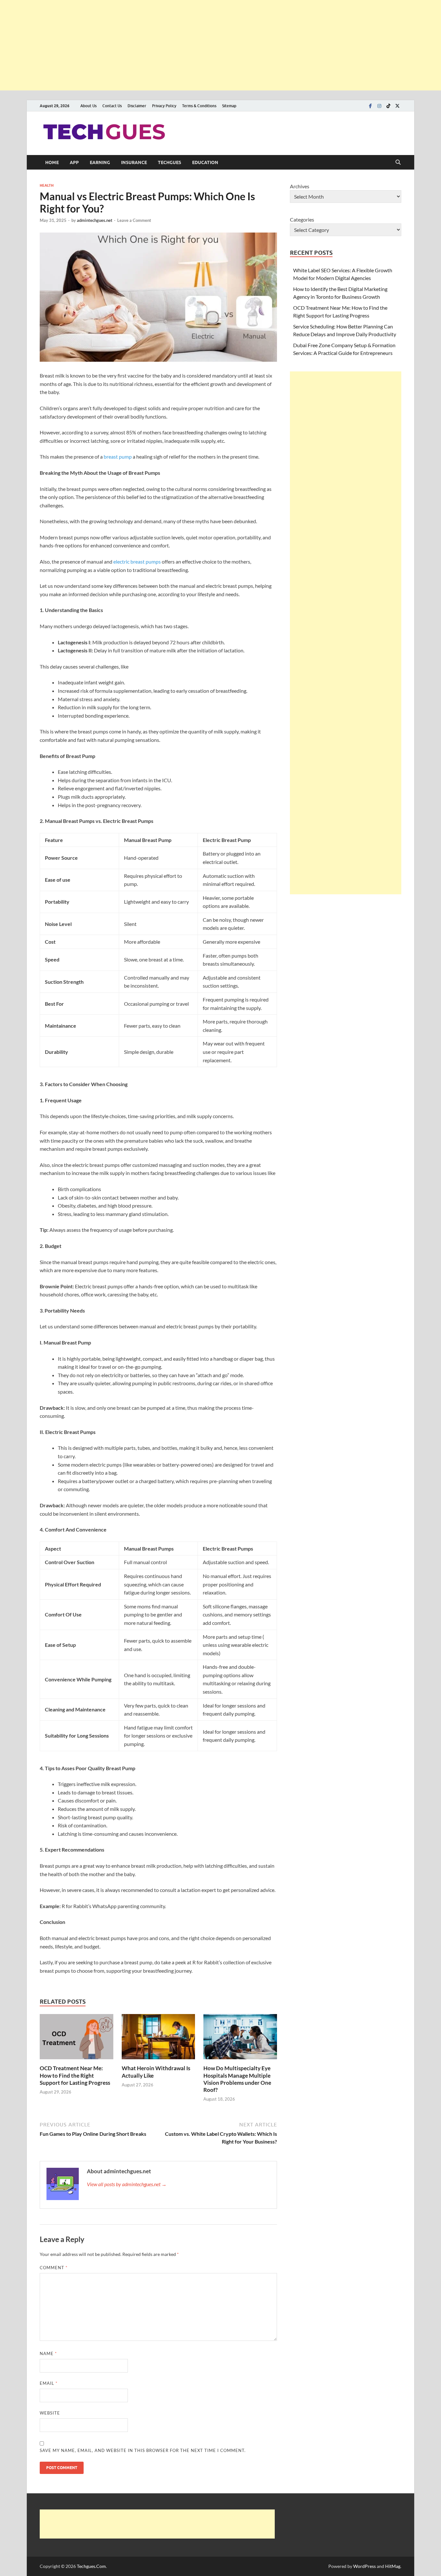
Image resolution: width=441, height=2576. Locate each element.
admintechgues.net (95, 220)
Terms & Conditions (199, 106)
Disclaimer (137, 106)
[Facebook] (370, 106)
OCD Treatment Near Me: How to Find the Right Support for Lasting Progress (75, 2075)
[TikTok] (388, 106)
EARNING (100, 162)
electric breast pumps (137, 561)
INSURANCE (134, 162)
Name (48, 2353)
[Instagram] (379, 106)
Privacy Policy (164, 106)
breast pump (118, 457)
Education (205, 162)
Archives (300, 186)
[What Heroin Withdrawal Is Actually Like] (159, 2039)
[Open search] (398, 162)
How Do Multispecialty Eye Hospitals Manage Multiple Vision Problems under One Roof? (237, 2079)
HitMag (393, 2566)
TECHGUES (169, 162)
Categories (302, 219)
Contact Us (112, 106)
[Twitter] (397, 106)
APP (74, 162)
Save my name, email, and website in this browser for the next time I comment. (143, 2450)
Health (47, 185)
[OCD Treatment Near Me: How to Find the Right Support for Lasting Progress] (77, 2039)
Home (52, 162)
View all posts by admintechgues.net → (127, 2184)
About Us (88, 106)
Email (49, 2383)
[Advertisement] (194, 45)
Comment (54, 2268)
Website (50, 2413)
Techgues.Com (91, 2566)
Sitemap (229, 106)
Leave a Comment (134, 220)
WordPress (364, 2566)
